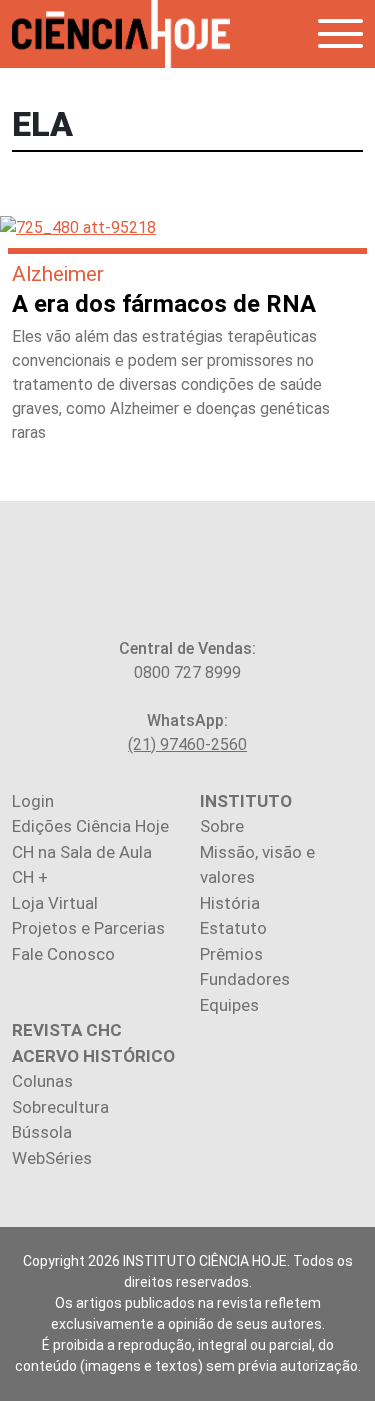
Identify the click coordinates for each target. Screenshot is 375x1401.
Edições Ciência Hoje (90, 826)
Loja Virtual (55, 903)
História (230, 903)
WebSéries (52, 1158)
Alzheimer (58, 274)
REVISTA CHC (67, 1030)
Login (33, 801)
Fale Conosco (63, 954)
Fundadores (245, 979)
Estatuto (233, 928)
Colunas (42, 1081)
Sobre (222, 826)
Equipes (229, 1005)
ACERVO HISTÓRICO (93, 1056)
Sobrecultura (60, 1107)
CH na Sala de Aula (82, 852)
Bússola (42, 1132)
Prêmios (231, 954)
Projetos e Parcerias (88, 928)
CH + (30, 877)
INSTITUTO (246, 801)
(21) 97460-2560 (187, 744)
